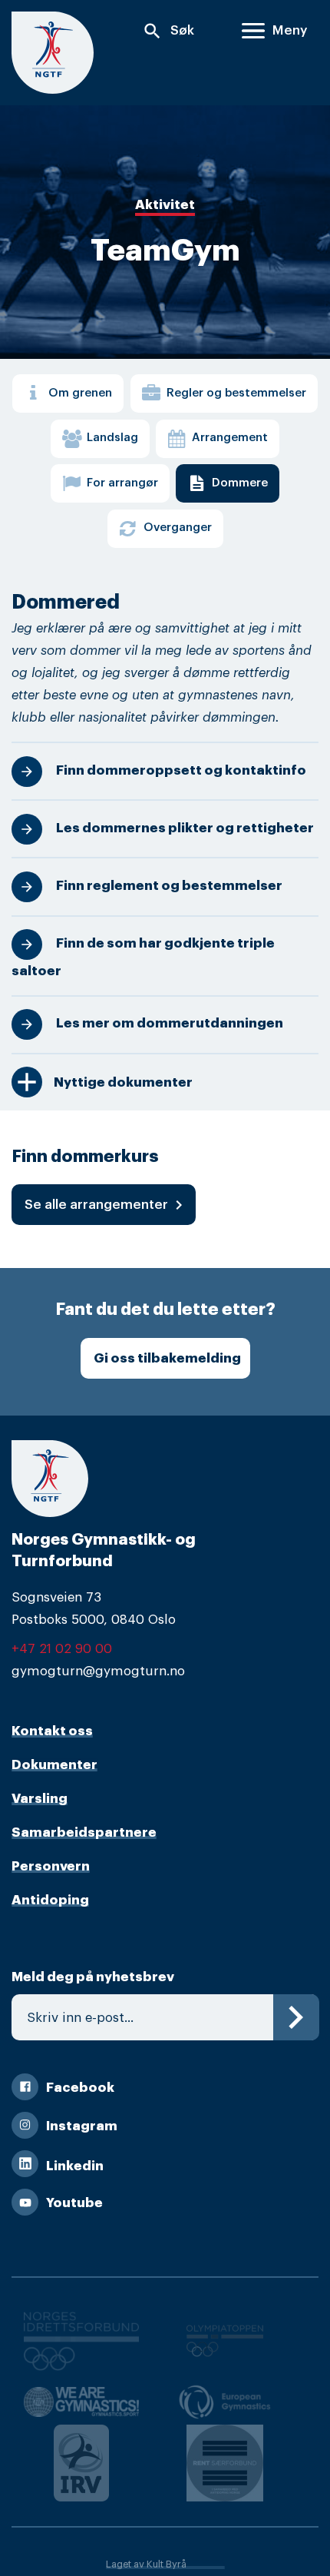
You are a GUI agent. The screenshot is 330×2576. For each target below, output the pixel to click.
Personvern (51, 1866)
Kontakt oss (52, 1731)
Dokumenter (54, 1765)
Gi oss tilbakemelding (167, 1358)
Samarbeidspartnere (84, 1832)
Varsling (40, 1799)
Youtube (74, 2203)
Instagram (82, 2126)
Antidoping (50, 1900)
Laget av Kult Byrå (146, 2564)
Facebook (80, 2088)
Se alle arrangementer (106, 1205)
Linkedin (75, 2166)
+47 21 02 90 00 (62, 1649)
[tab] (68, 393)
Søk (168, 31)
